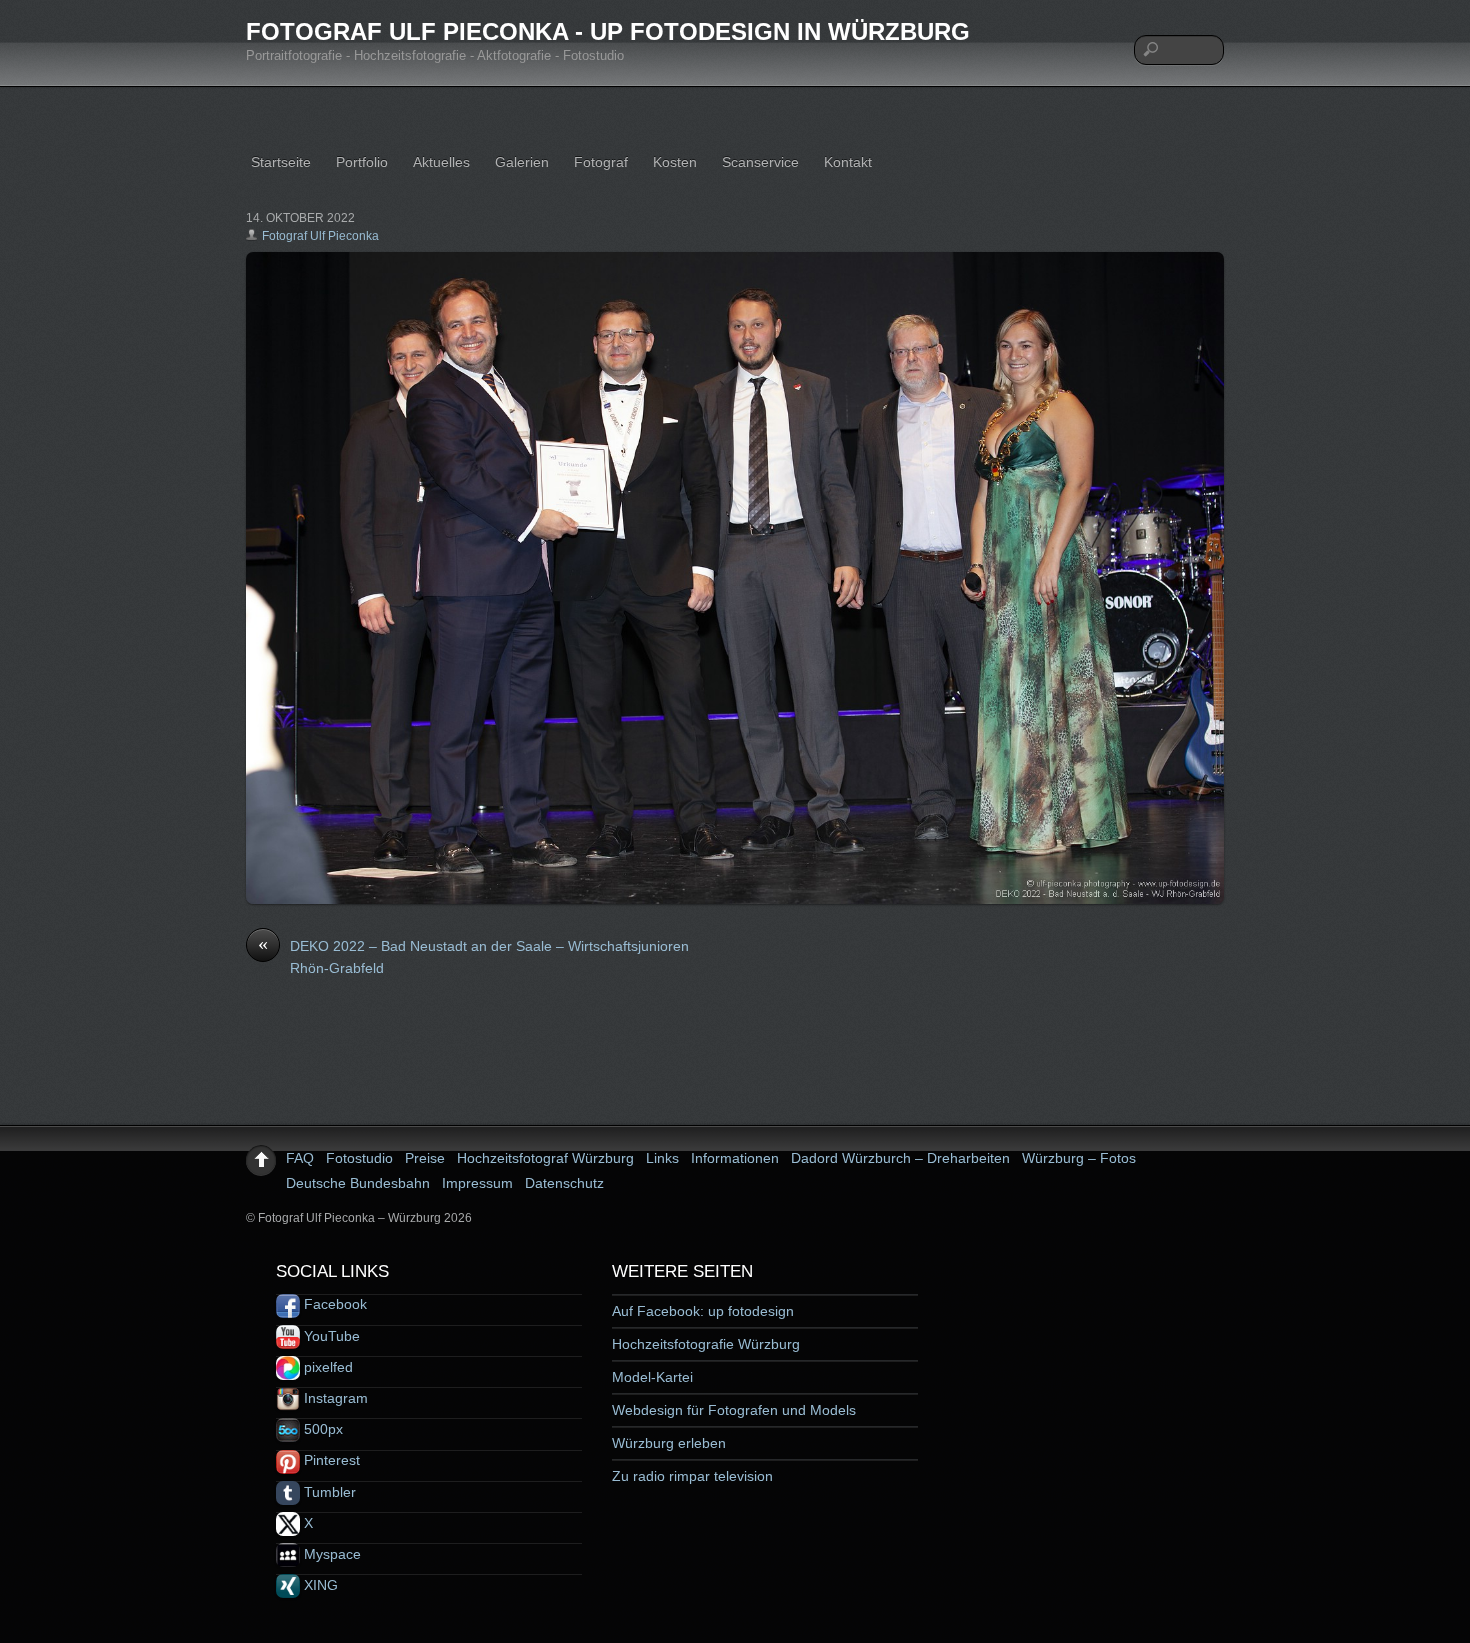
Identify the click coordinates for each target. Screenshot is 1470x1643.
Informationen (735, 1158)
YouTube (330, 1336)
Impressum (477, 1183)
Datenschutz (564, 1183)
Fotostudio (359, 1158)
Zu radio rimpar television (692, 1476)
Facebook (333, 1304)
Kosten (675, 162)
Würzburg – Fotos (1079, 1158)
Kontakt (848, 162)
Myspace (330, 1554)
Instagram (334, 1398)
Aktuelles (441, 162)
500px (321, 1429)
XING (319, 1585)
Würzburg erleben (669, 1443)
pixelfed (326, 1367)
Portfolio (362, 162)
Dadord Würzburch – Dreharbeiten (900, 1158)
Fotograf (601, 162)
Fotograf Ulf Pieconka (320, 236)
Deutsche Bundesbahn (358, 1183)
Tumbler (328, 1492)
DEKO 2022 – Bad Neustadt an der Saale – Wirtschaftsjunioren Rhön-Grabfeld (473, 956)
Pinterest (330, 1460)
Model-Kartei (652, 1377)
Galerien (522, 162)
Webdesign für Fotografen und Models (734, 1410)
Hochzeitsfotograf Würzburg (545, 1158)
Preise (425, 1158)
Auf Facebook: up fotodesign (703, 1311)
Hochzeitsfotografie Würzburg (706, 1344)
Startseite (281, 162)
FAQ (300, 1158)
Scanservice (760, 162)
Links (662, 1158)
